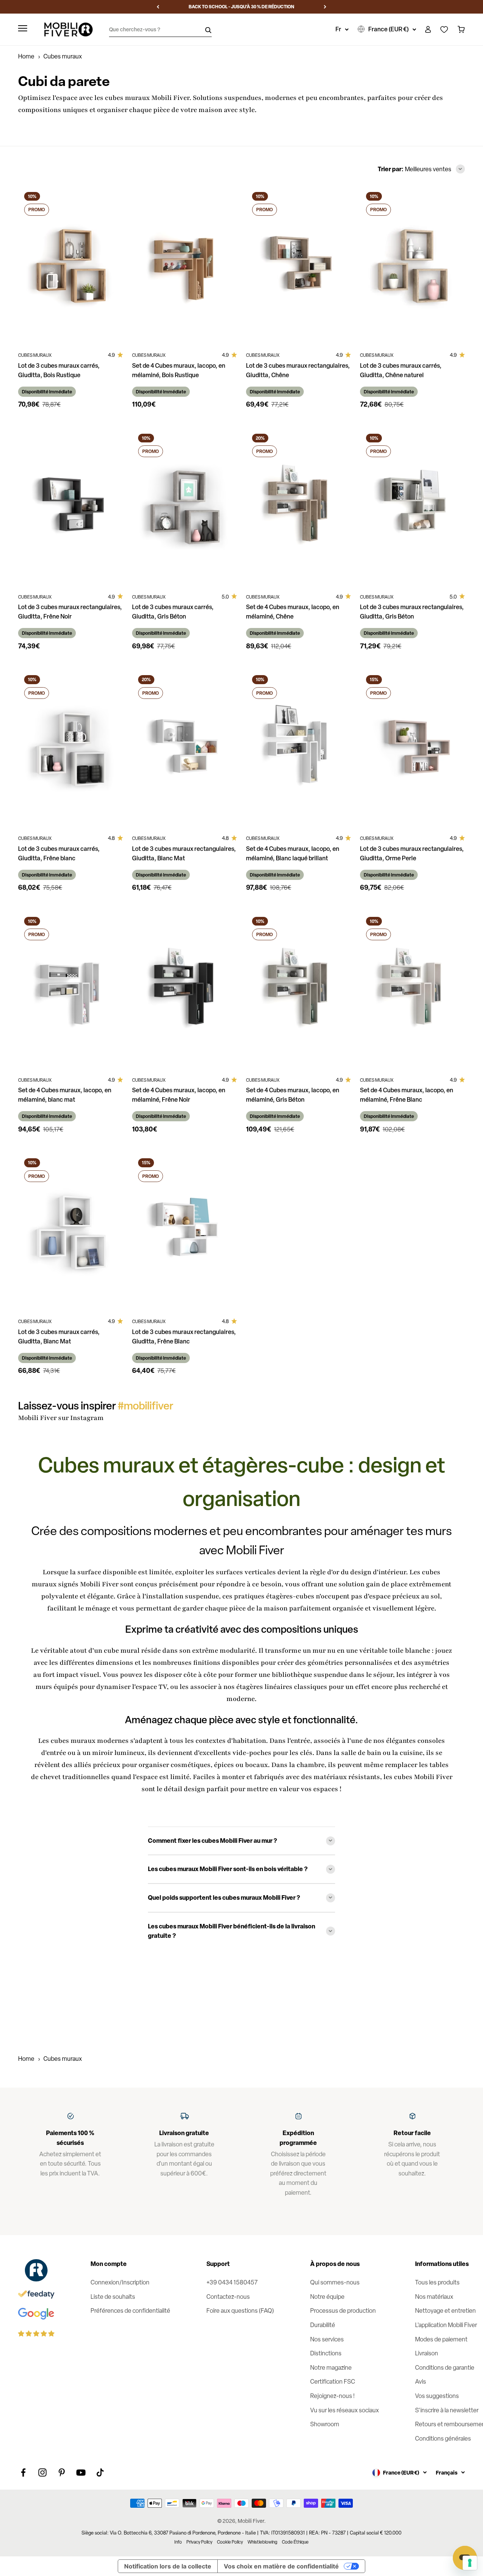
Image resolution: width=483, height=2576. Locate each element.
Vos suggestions (437, 2396)
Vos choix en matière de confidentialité (281, 2566)
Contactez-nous (228, 2297)
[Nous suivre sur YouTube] (81, 2472)
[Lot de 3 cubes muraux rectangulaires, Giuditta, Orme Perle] (412, 748)
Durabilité (323, 2325)
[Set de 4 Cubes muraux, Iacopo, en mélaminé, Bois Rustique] (185, 265)
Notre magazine (331, 2368)
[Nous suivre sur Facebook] (23, 2472)
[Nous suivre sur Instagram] (42, 2472)
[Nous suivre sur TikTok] (100, 2472)
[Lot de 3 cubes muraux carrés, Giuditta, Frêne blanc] (71, 748)
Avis (421, 2382)
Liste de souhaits (113, 2297)
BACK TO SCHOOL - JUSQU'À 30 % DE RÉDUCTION (241, 7)
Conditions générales (443, 2439)
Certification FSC (333, 2382)
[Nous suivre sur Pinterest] (62, 2472)
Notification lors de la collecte (168, 2566)
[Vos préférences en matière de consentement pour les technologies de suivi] (470, 2563)
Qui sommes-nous (335, 2282)
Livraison (427, 2353)
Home (26, 56)
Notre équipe (327, 2297)
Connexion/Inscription (120, 2282)
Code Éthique (295, 2542)
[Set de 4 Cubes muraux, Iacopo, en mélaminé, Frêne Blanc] (412, 989)
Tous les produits (437, 2282)
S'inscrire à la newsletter (447, 2410)
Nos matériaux (434, 2297)
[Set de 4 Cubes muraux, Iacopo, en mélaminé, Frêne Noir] (185, 989)
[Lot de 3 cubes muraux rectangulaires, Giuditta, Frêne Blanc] (185, 1231)
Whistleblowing (262, 2542)
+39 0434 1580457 (232, 2282)
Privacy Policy (199, 2542)
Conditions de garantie (445, 2368)
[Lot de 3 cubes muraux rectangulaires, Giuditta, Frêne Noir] (71, 506)
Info (178, 2542)
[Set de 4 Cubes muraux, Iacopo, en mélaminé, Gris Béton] (298, 989)
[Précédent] (158, 7)
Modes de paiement (441, 2339)
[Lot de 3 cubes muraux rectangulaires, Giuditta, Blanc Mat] (185, 748)
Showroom (325, 2424)
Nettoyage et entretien (445, 2311)
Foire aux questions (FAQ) (240, 2311)
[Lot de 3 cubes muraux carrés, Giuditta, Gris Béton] (185, 506)
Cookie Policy (230, 2542)
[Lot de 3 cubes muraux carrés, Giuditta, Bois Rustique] (71, 265)
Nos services (327, 2339)
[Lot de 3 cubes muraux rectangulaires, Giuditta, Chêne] (298, 265)
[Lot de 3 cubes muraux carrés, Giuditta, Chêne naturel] (412, 265)
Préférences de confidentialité (130, 2311)
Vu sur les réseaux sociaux (345, 2410)
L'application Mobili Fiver (446, 2325)
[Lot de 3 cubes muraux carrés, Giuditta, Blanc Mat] (71, 1231)
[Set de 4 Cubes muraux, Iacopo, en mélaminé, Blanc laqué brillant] (298, 748)
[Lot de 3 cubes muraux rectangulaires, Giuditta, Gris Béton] (412, 506)
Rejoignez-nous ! (332, 2396)
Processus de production (343, 2311)
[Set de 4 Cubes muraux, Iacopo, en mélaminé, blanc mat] (71, 989)
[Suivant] (325, 7)
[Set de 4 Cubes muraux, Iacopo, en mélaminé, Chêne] (298, 506)
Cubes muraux (63, 2059)
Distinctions (326, 2353)
